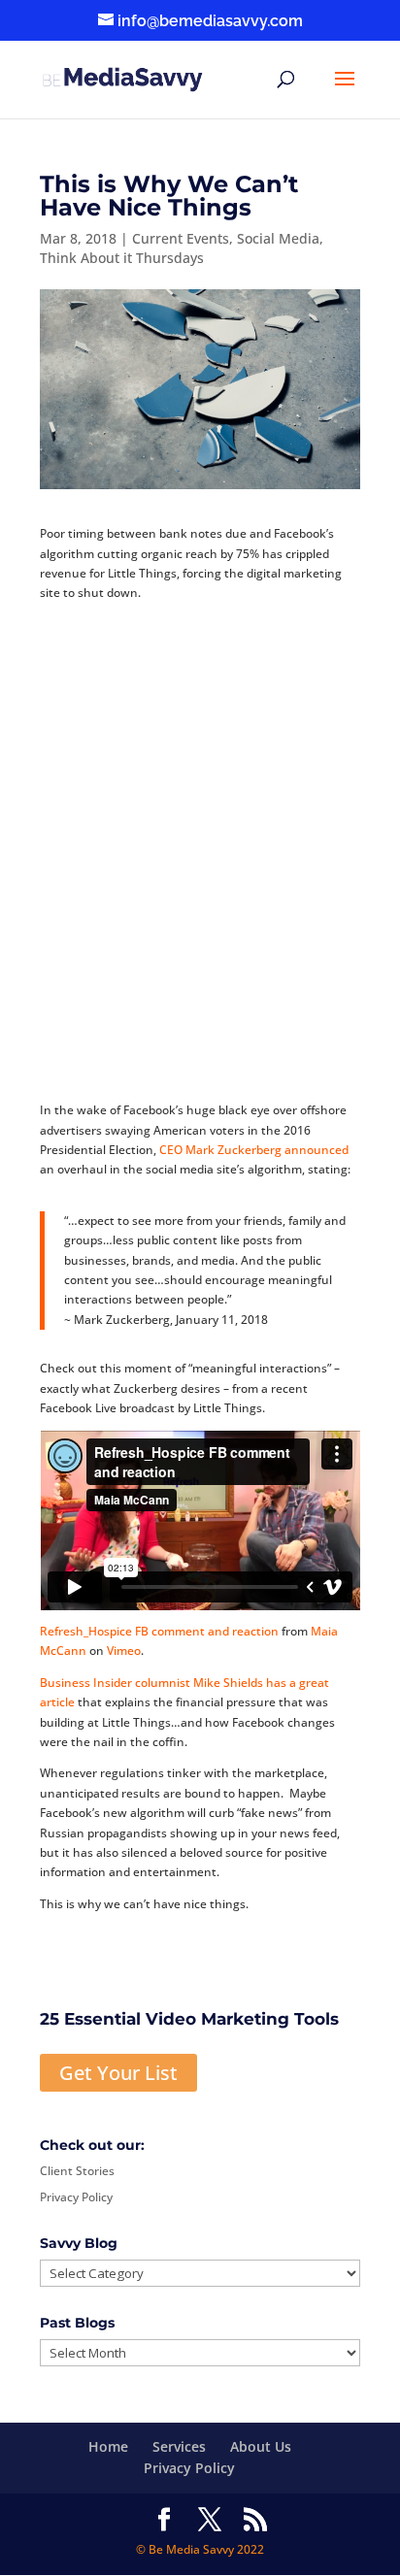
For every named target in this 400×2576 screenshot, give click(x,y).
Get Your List (118, 2073)
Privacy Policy (76, 2197)
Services (179, 2446)
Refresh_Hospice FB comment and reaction (159, 1631)
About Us (261, 2446)
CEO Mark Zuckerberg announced (254, 1150)
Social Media (278, 238)
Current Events (181, 238)
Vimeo (124, 1651)
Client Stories (77, 2171)
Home (108, 2446)
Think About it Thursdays (122, 258)
